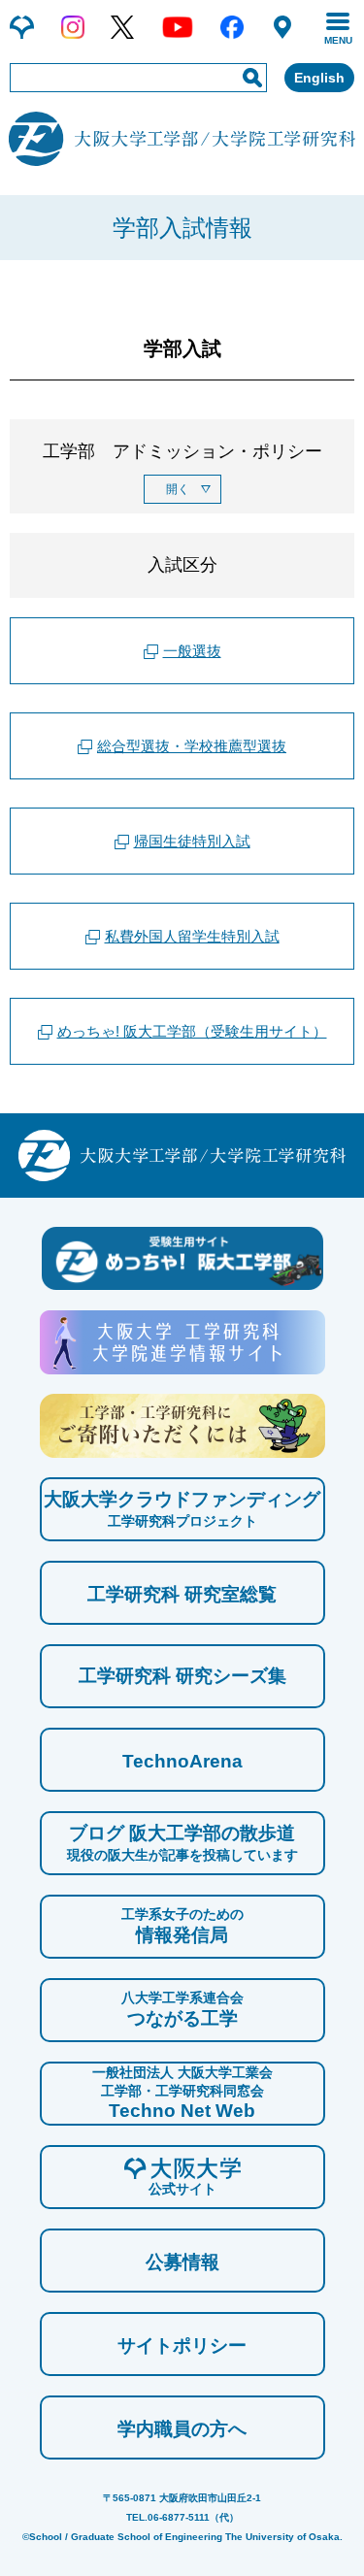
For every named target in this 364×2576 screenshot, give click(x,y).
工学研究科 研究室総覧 (182, 1594)
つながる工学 (182, 2009)
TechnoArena (182, 1761)
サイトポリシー (182, 2345)
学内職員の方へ (182, 2429)
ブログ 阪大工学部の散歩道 (182, 1843)
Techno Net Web (182, 2092)
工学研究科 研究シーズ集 (182, 1676)
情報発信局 (182, 1925)
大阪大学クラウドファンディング (182, 1509)
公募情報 (182, 2262)
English (319, 78)
